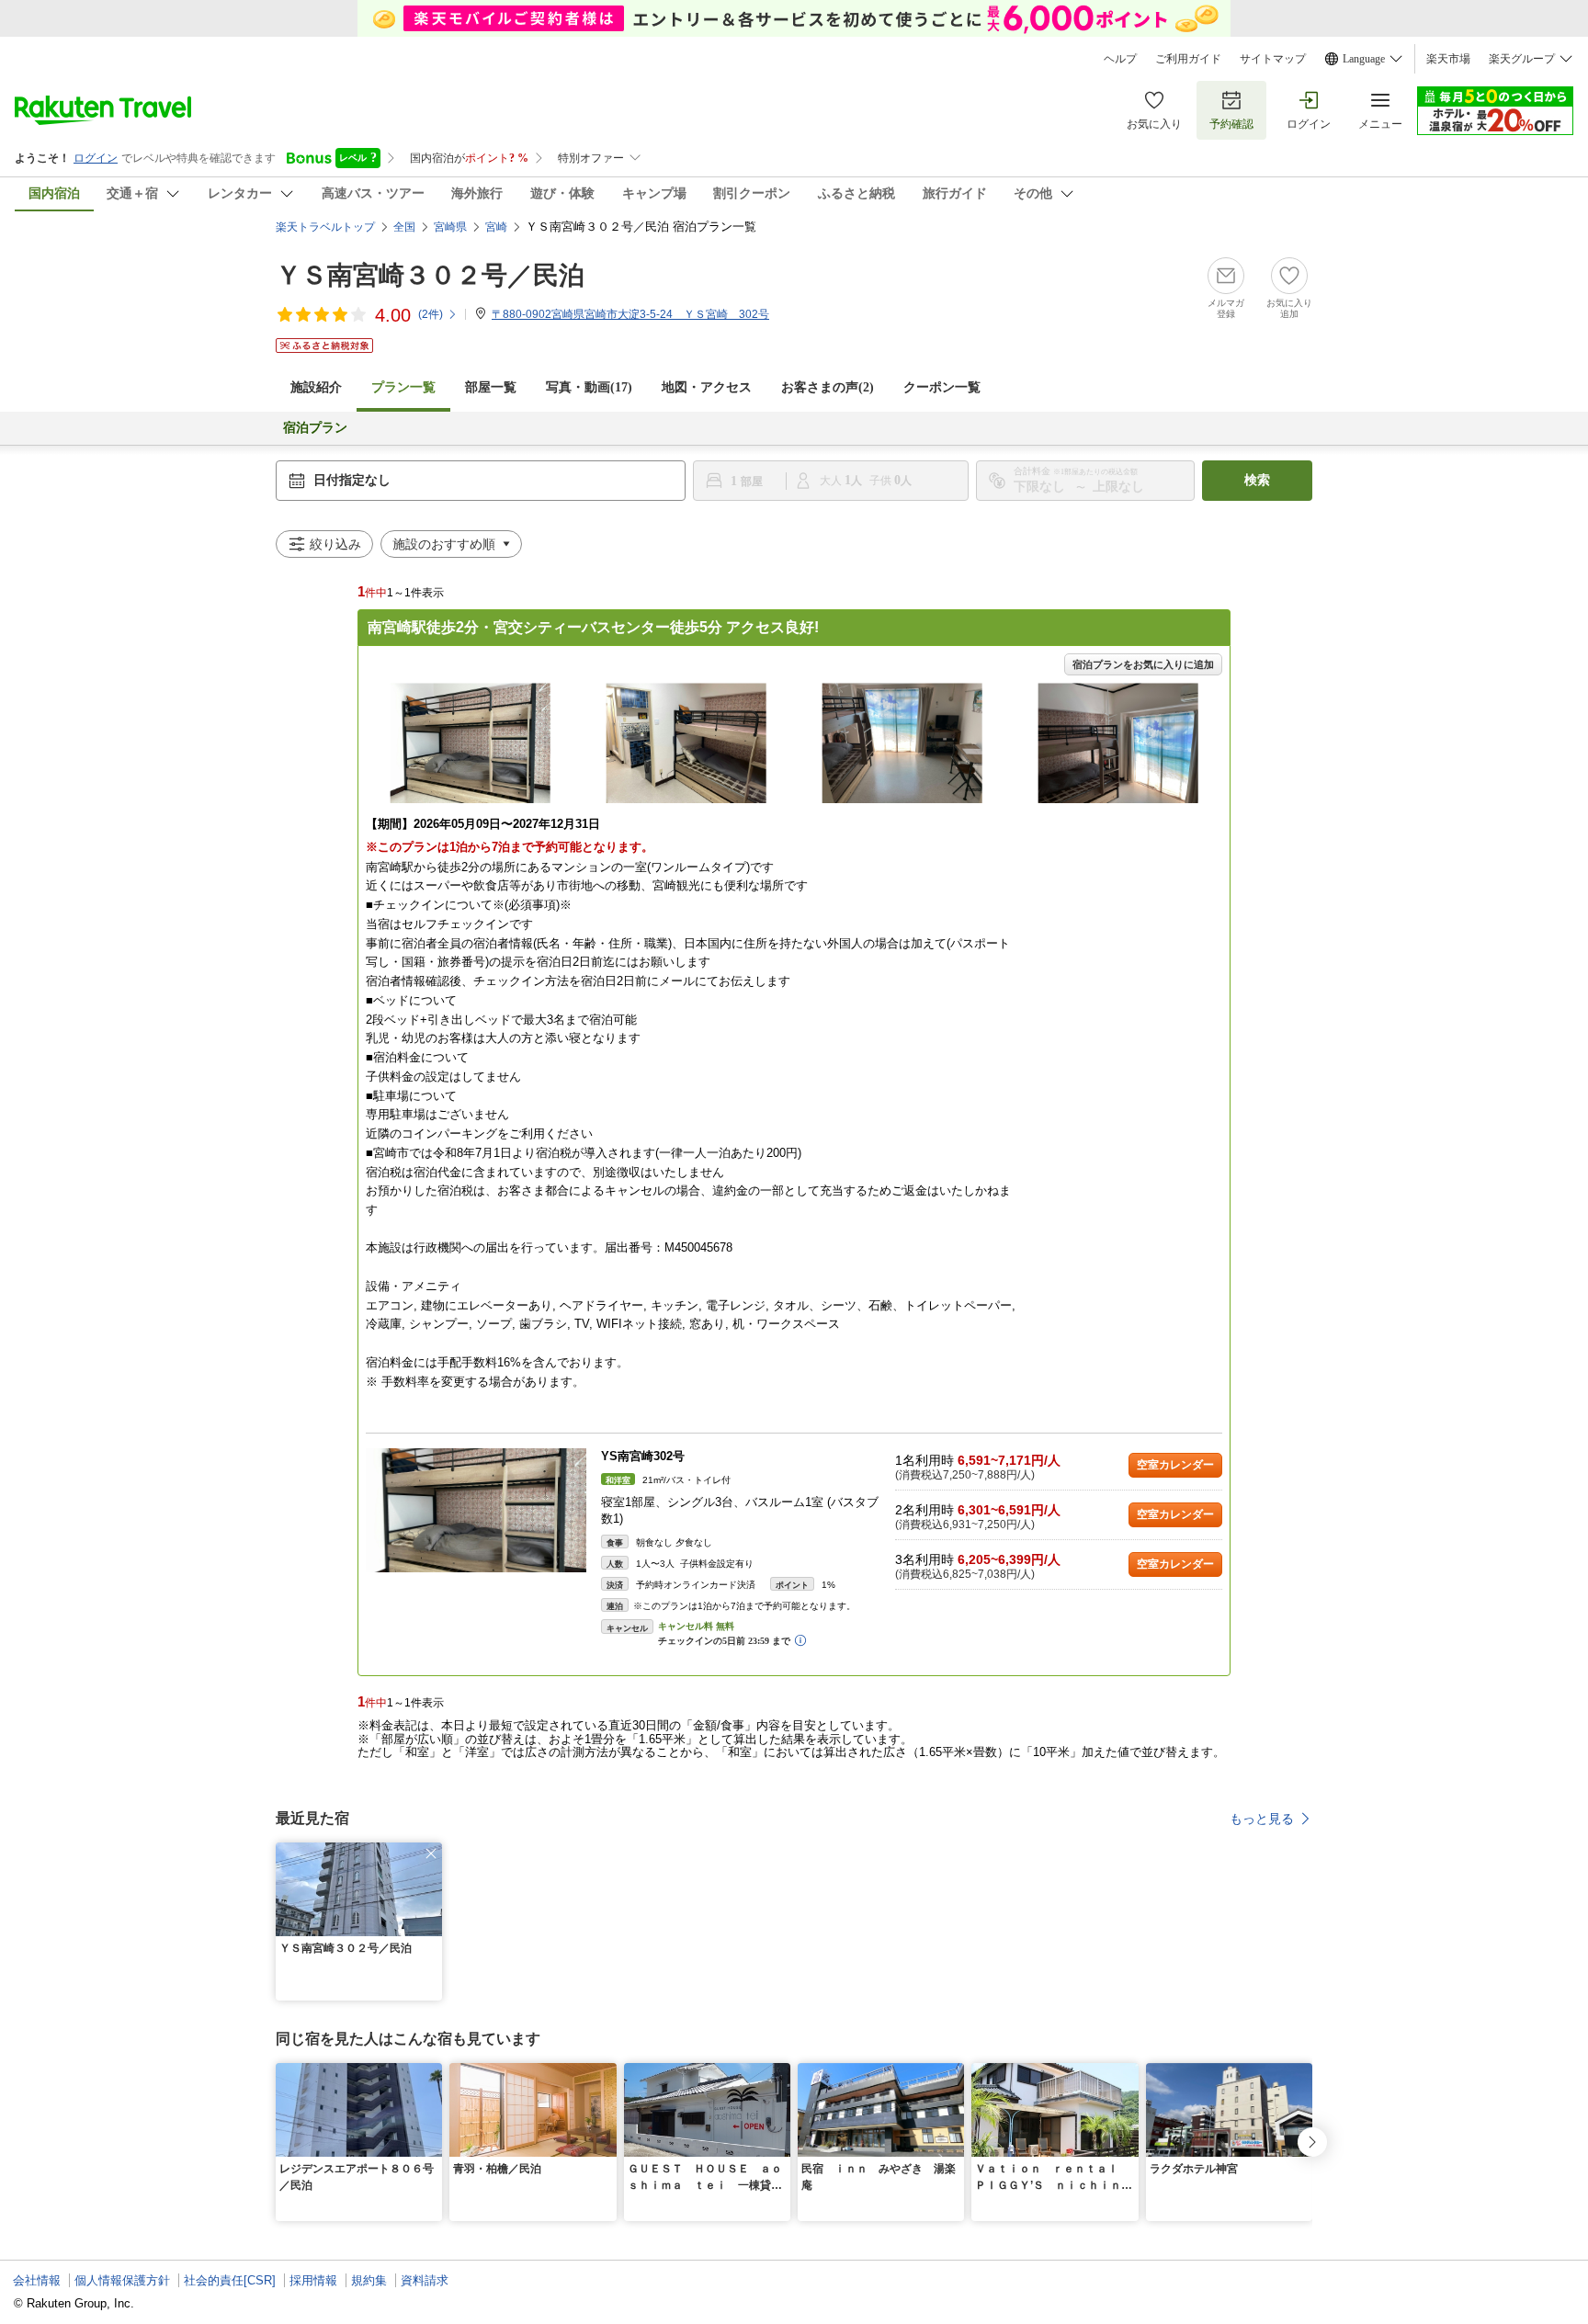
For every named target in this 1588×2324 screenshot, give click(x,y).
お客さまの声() (828, 387)
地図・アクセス (707, 387)
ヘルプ (1120, 59)
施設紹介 (316, 387)
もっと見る (1262, 1819)
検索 (1257, 480)
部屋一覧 (491, 387)
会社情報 (37, 2280)
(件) (431, 314)
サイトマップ (1273, 59)
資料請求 (425, 2280)
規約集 (369, 2280)
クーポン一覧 (942, 387)
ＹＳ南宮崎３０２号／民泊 (430, 275)
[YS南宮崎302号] (476, 1510)
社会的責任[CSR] (230, 2280)
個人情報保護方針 (122, 2280)
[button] (431, 1854)
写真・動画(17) (589, 387)
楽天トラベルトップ (325, 227)
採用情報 (313, 2280)
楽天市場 (1448, 59)
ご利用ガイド (1188, 59)
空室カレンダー (1175, 1465)
